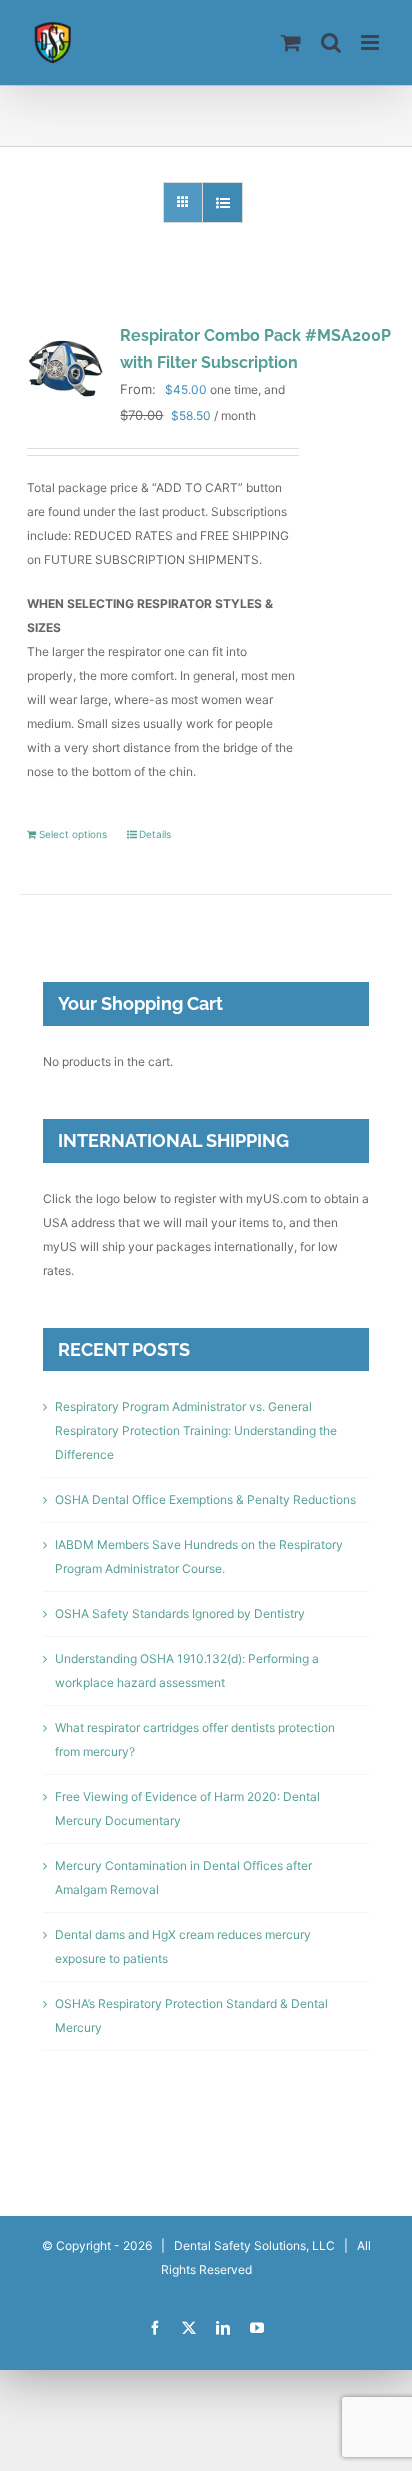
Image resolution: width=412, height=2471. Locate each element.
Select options (73, 834)
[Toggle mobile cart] (291, 42)
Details (155, 834)
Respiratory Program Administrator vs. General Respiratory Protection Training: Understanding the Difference (196, 1430)
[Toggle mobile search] (331, 42)
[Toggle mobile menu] (371, 42)
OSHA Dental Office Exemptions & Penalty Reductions (205, 1499)
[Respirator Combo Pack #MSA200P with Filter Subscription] (63, 366)
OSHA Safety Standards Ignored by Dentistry (180, 1613)
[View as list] (222, 202)
